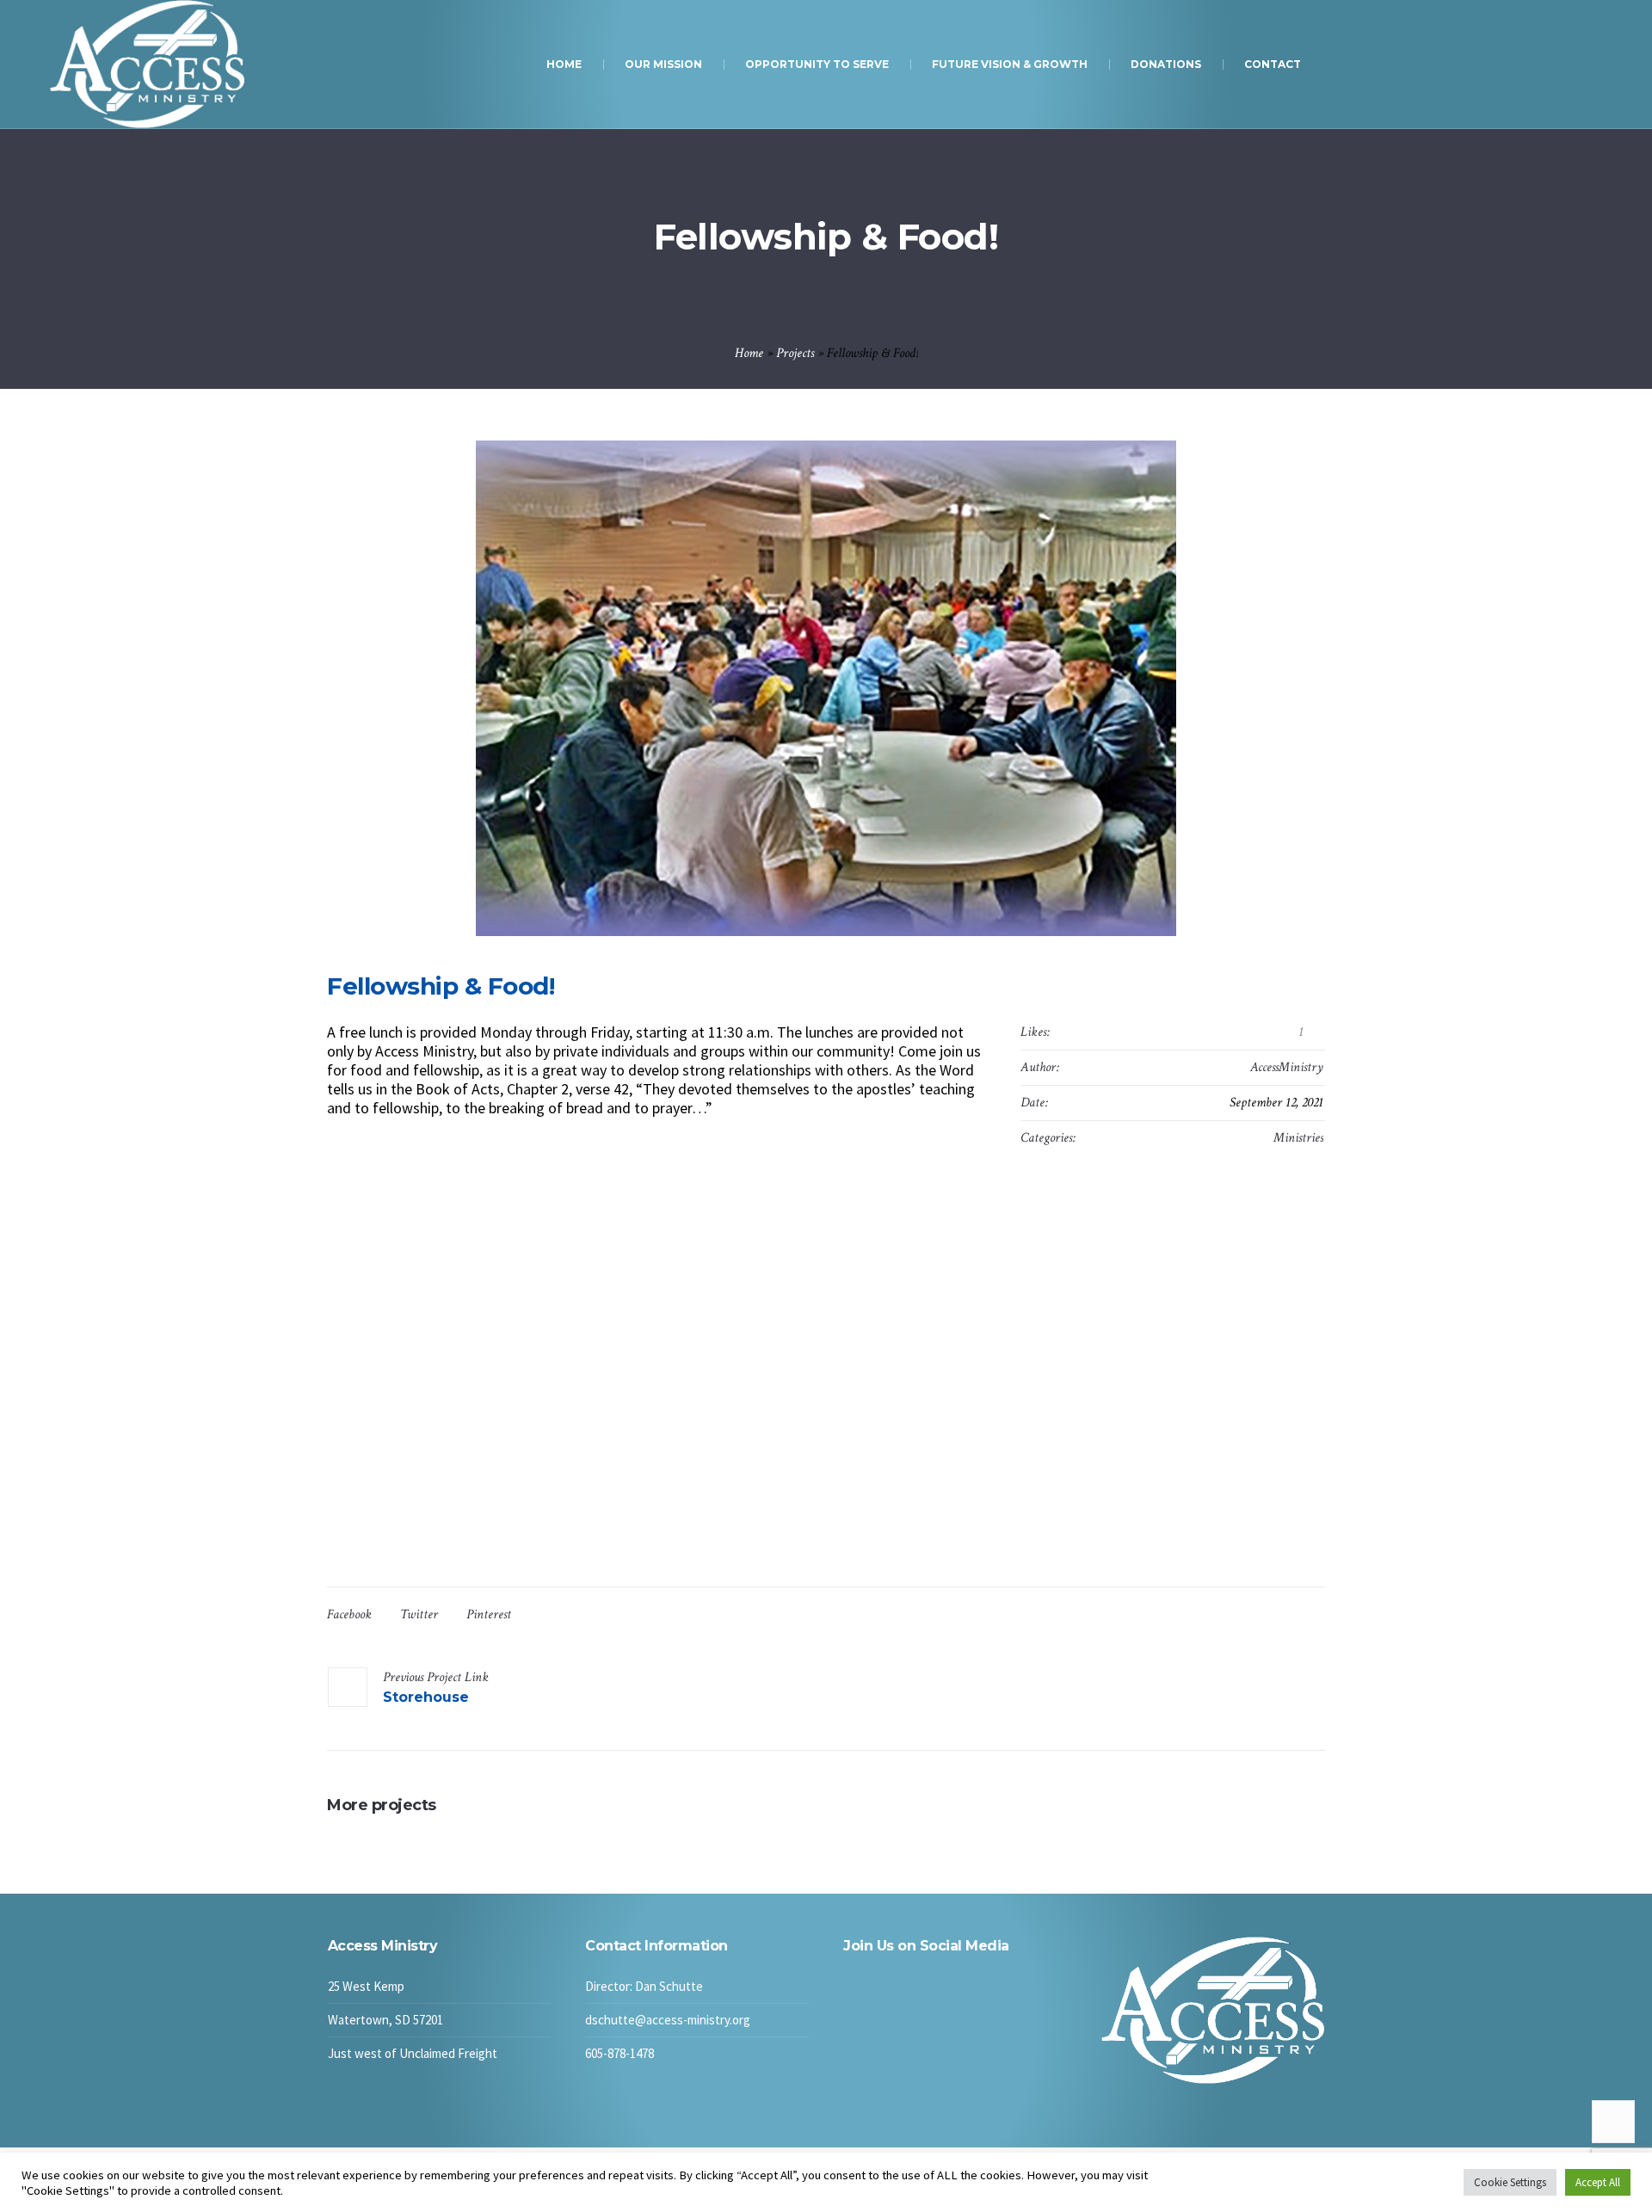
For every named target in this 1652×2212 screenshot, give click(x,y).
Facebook (349, 1614)
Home (749, 353)
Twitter (419, 1614)
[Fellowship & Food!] (826, 688)
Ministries (1298, 1138)
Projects (795, 353)
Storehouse (426, 1697)
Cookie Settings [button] (1510, 2182)
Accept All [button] (1598, 2182)
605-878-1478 (619, 2053)
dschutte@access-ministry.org (668, 2020)
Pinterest (489, 1614)
